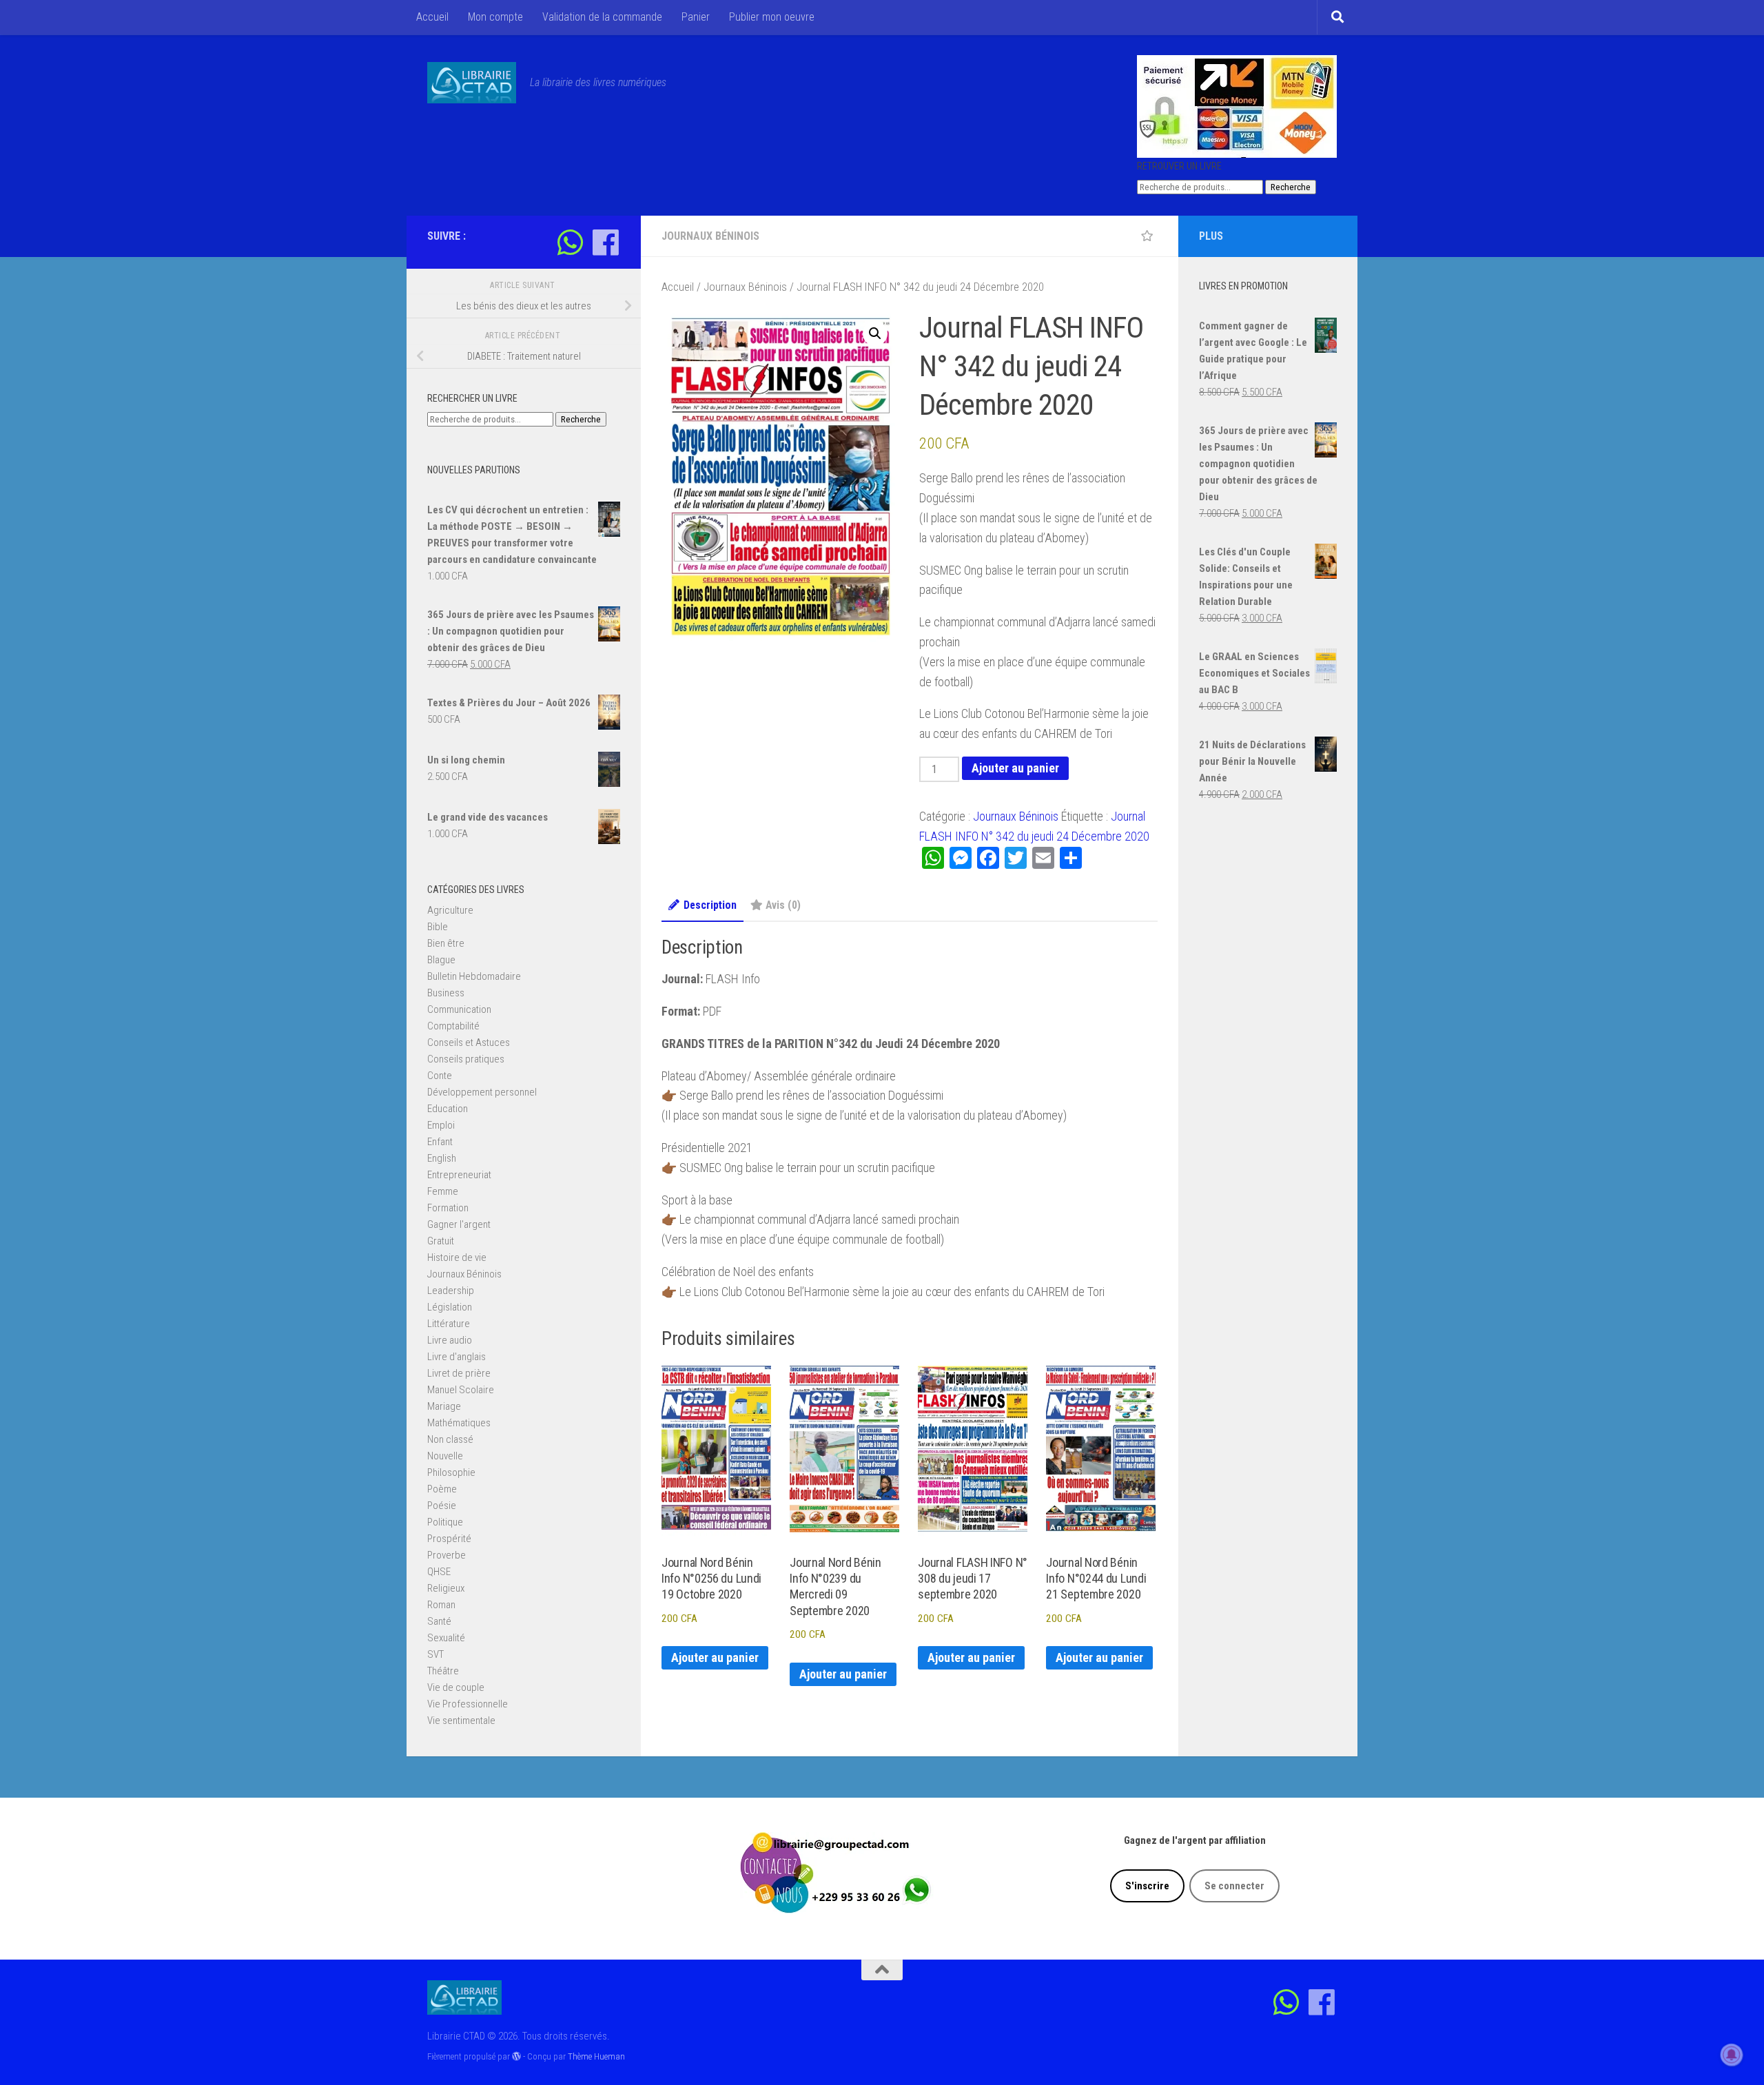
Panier (696, 17)
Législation (450, 1307)
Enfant (440, 1142)
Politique (445, 1522)
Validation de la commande (602, 17)
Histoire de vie (457, 1257)
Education (448, 1109)
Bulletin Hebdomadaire (474, 976)
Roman (441, 1605)
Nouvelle (445, 1456)
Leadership (451, 1291)
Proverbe (447, 1555)
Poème (442, 1489)
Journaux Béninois (710, 236)
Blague (441, 960)
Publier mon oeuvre (772, 17)
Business (446, 993)
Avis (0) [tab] (783, 905)
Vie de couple (456, 1687)
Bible (438, 927)
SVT (435, 1654)
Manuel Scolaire (461, 1390)
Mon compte (495, 17)
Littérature (449, 1324)
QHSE (439, 1572)
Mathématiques (459, 1423)
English (442, 1158)
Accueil (432, 17)
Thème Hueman (596, 2056)
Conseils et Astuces (469, 1042)
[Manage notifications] (1732, 2055)
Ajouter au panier (1015, 768)
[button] (875, 333)
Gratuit (441, 1241)
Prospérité (449, 1539)
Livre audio (450, 1340)
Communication (459, 1009)
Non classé (450, 1439)
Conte (440, 1076)
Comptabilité (453, 1026)
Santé (439, 1621)
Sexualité (446, 1638)
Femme (443, 1191)
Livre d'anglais (457, 1357)
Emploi (441, 1125)
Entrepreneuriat (459, 1175)
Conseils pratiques (466, 1059)
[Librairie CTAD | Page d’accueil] (472, 83)
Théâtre (443, 1671)
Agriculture (450, 910)
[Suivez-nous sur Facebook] (605, 242)
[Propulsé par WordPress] (516, 2056)
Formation (448, 1208)
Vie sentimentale (461, 1721)
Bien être (446, 943)
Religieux (446, 1588)
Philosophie (451, 1472)
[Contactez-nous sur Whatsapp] (570, 242)
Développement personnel (482, 1092)
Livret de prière (459, 1373)
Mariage (444, 1406)
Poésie (442, 1506)
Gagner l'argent (459, 1224)
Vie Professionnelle (468, 1704)
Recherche (1291, 187)
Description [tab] (710, 905)
